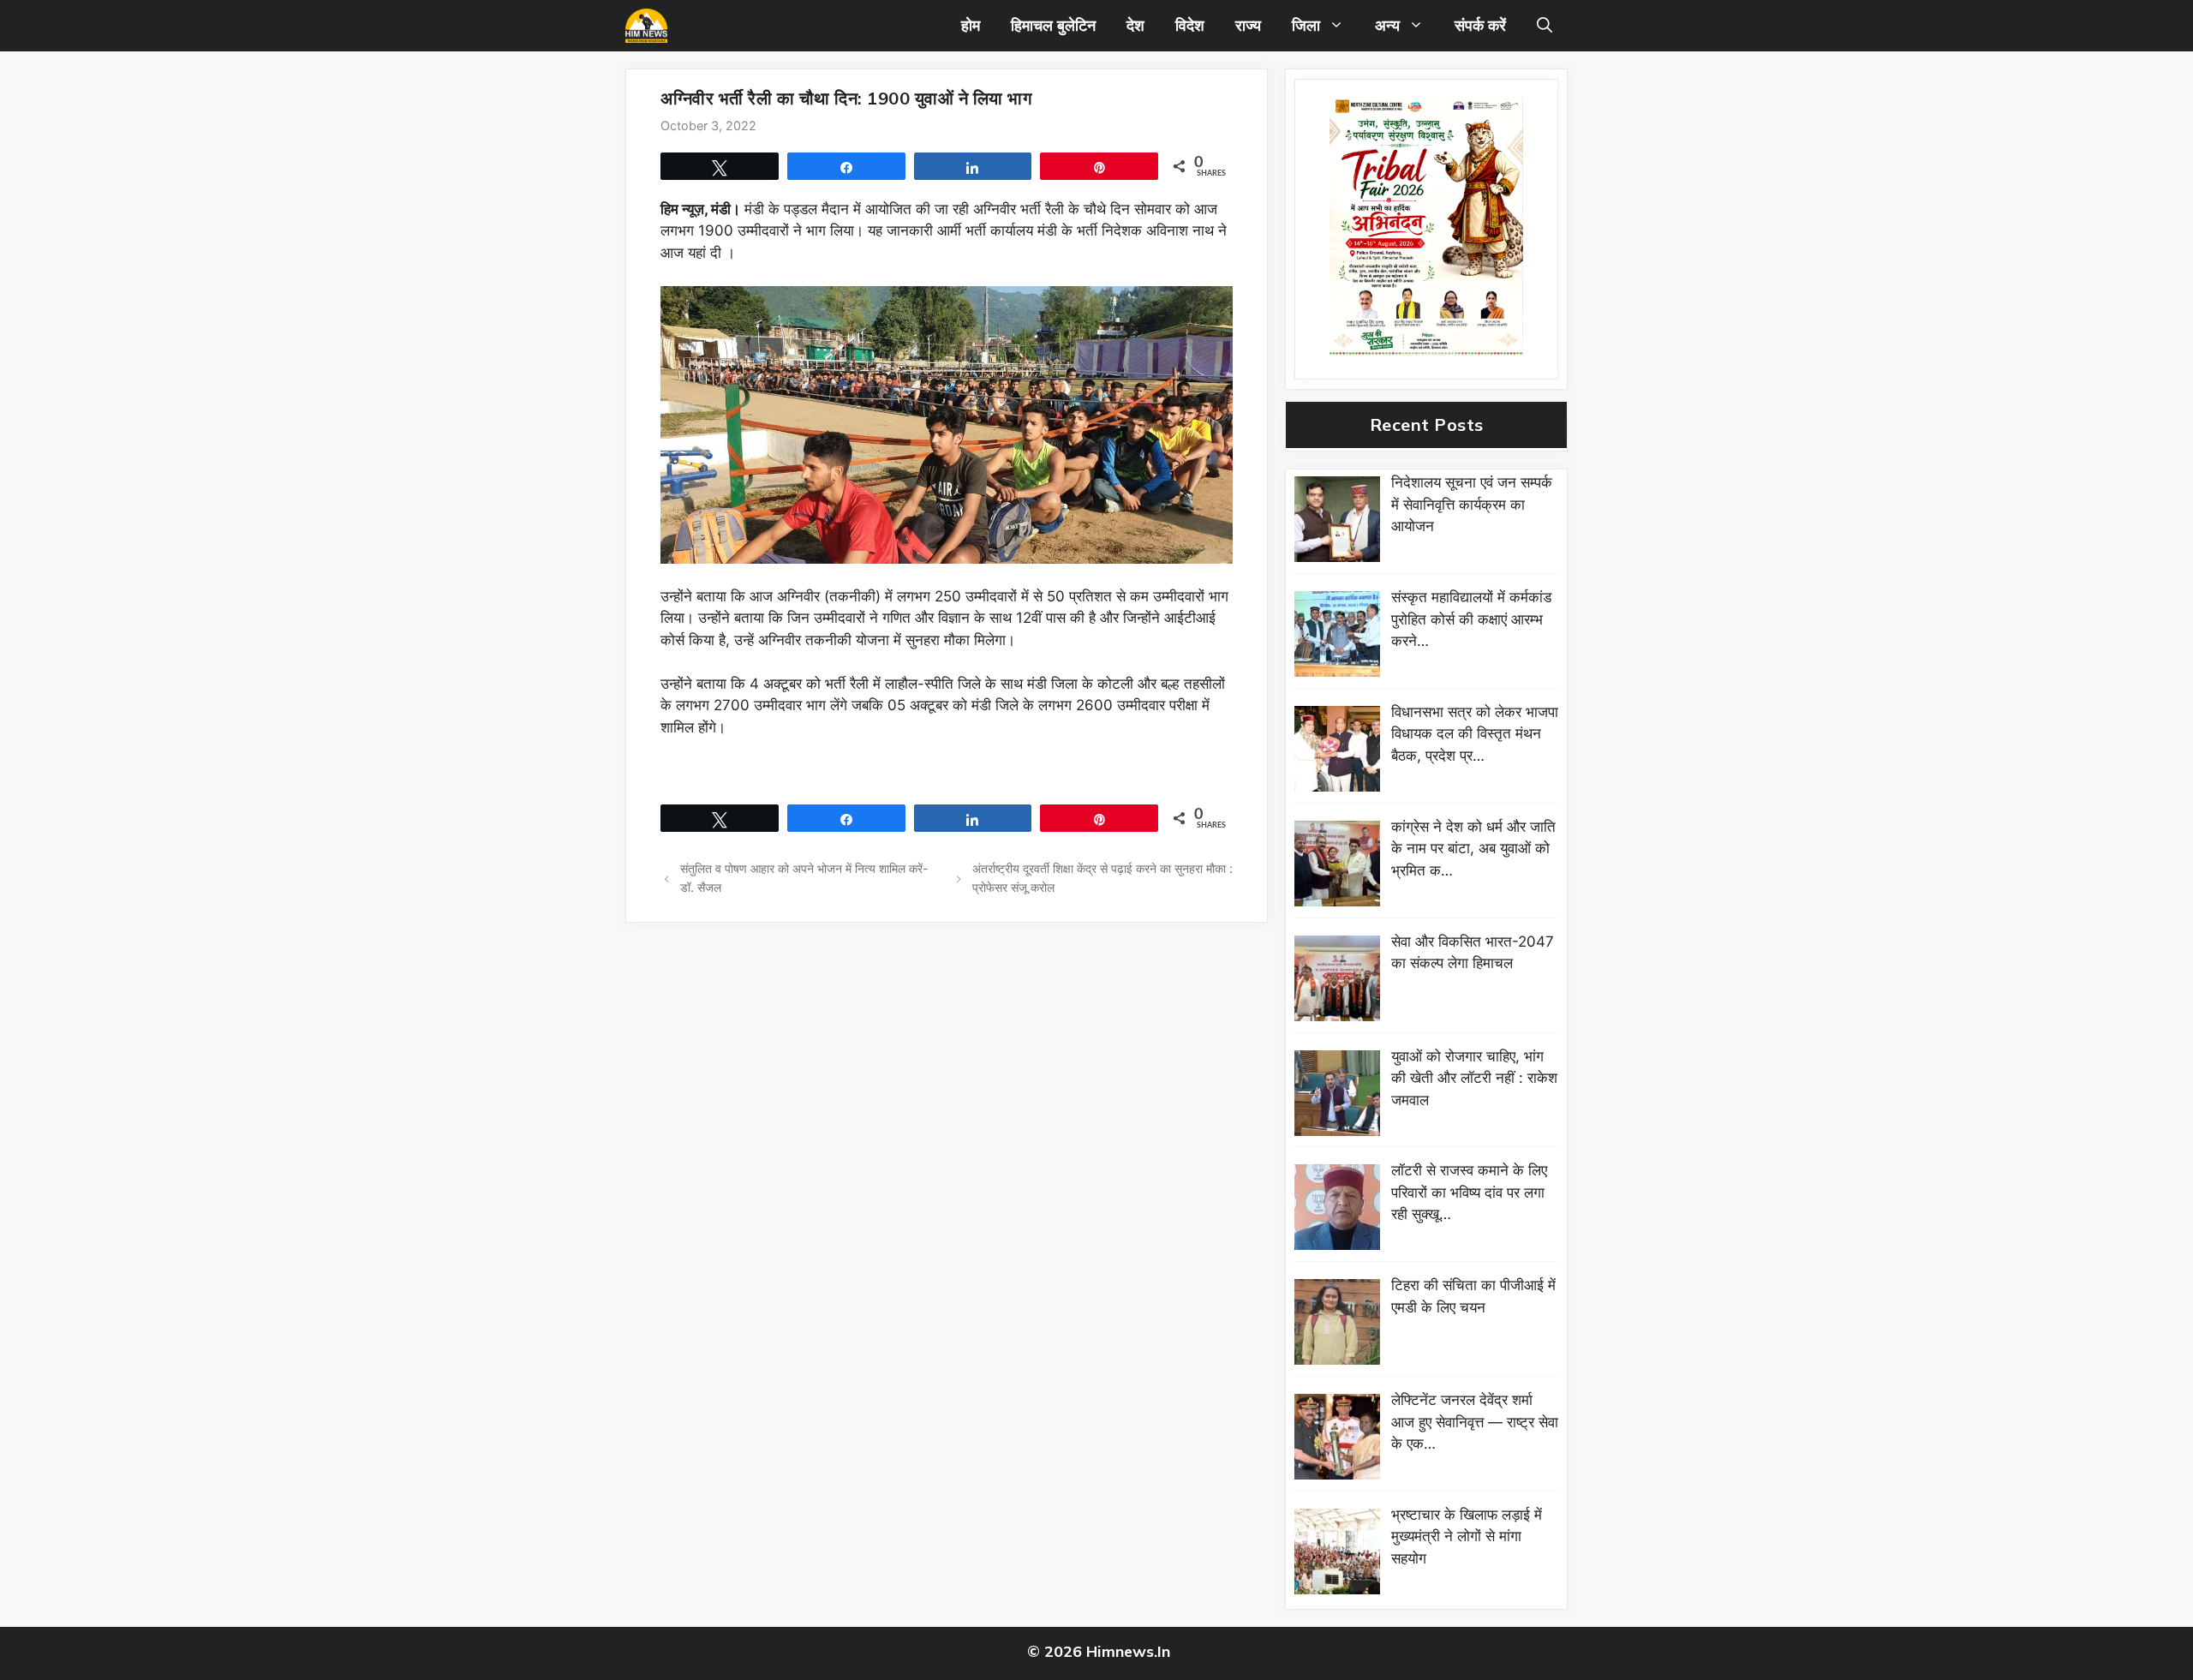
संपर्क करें (1480, 25)
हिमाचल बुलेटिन (1053, 25)
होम (971, 25)
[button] (1545, 26)
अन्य (1387, 25)
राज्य (1248, 25)
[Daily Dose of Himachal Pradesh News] (646, 26)
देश (1135, 25)
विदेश (1190, 25)
